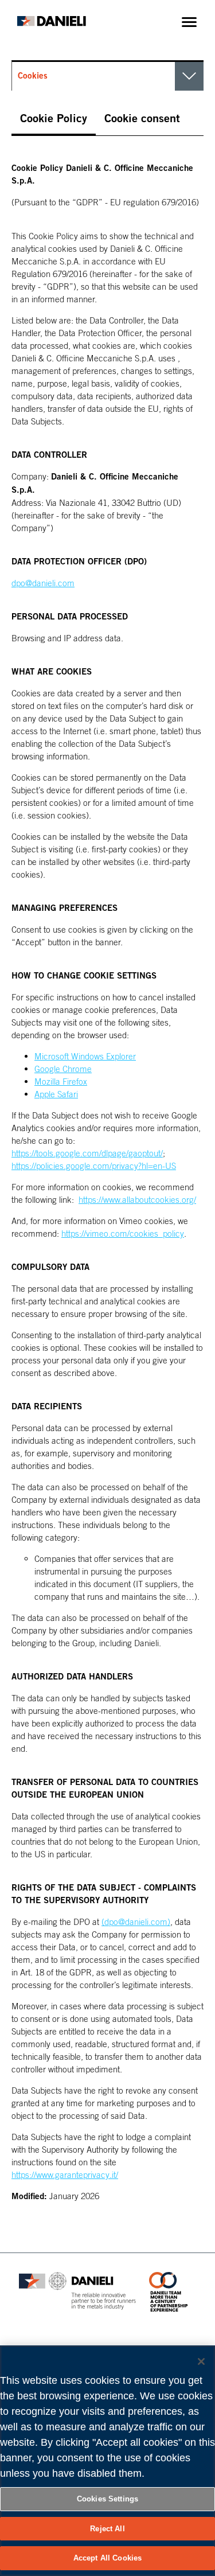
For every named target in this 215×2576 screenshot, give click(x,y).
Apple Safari (56, 1094)
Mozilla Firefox (61, 1081)
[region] (107, 2461)
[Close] (201, 2361)
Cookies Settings (107, 2499)
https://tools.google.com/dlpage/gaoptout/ (87, 1153)
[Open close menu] (189, 22)
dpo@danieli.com (43, 583)
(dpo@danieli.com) (136, 1922)
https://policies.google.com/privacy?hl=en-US (94, 1166)
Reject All (107, 2529)
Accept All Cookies (107, 2558)
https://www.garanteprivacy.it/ (65, 2174)
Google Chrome (63, 1069)
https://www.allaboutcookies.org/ (137, 1199)
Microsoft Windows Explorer (85, 1056)
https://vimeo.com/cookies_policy (123, 1233)
